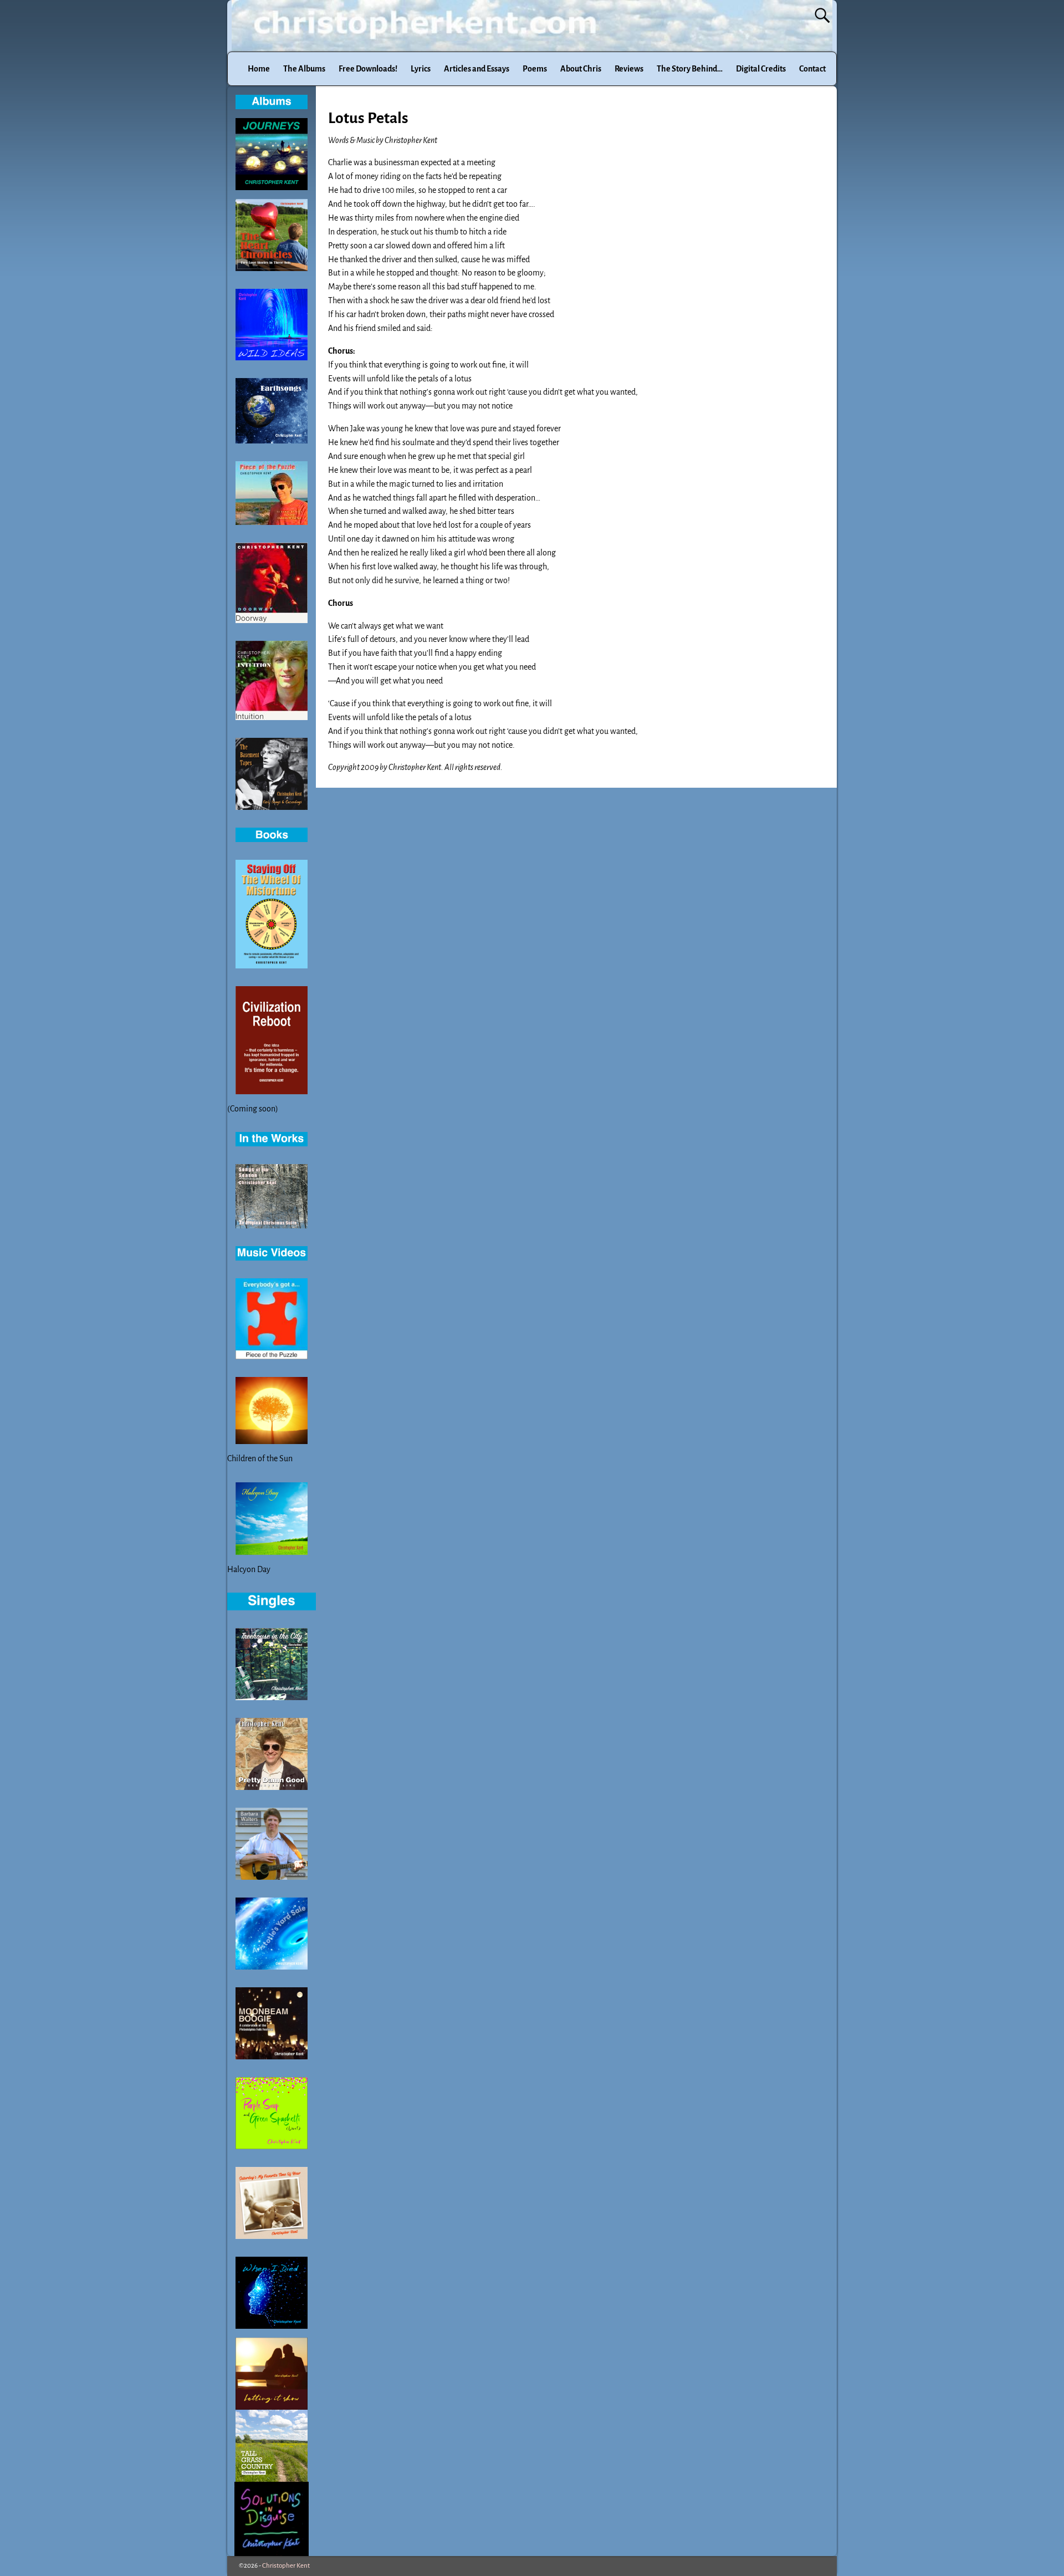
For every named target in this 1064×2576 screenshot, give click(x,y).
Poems (535, 69)
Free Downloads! (368, 69)
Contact (812, 69)
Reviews (629, 69)
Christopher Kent (286, 2566)
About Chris (581, 69)
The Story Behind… (690, 69)
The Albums (304, 69)
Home (259, 69)
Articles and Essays (477, 69)
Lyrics (421, 69)
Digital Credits (761, 69)
